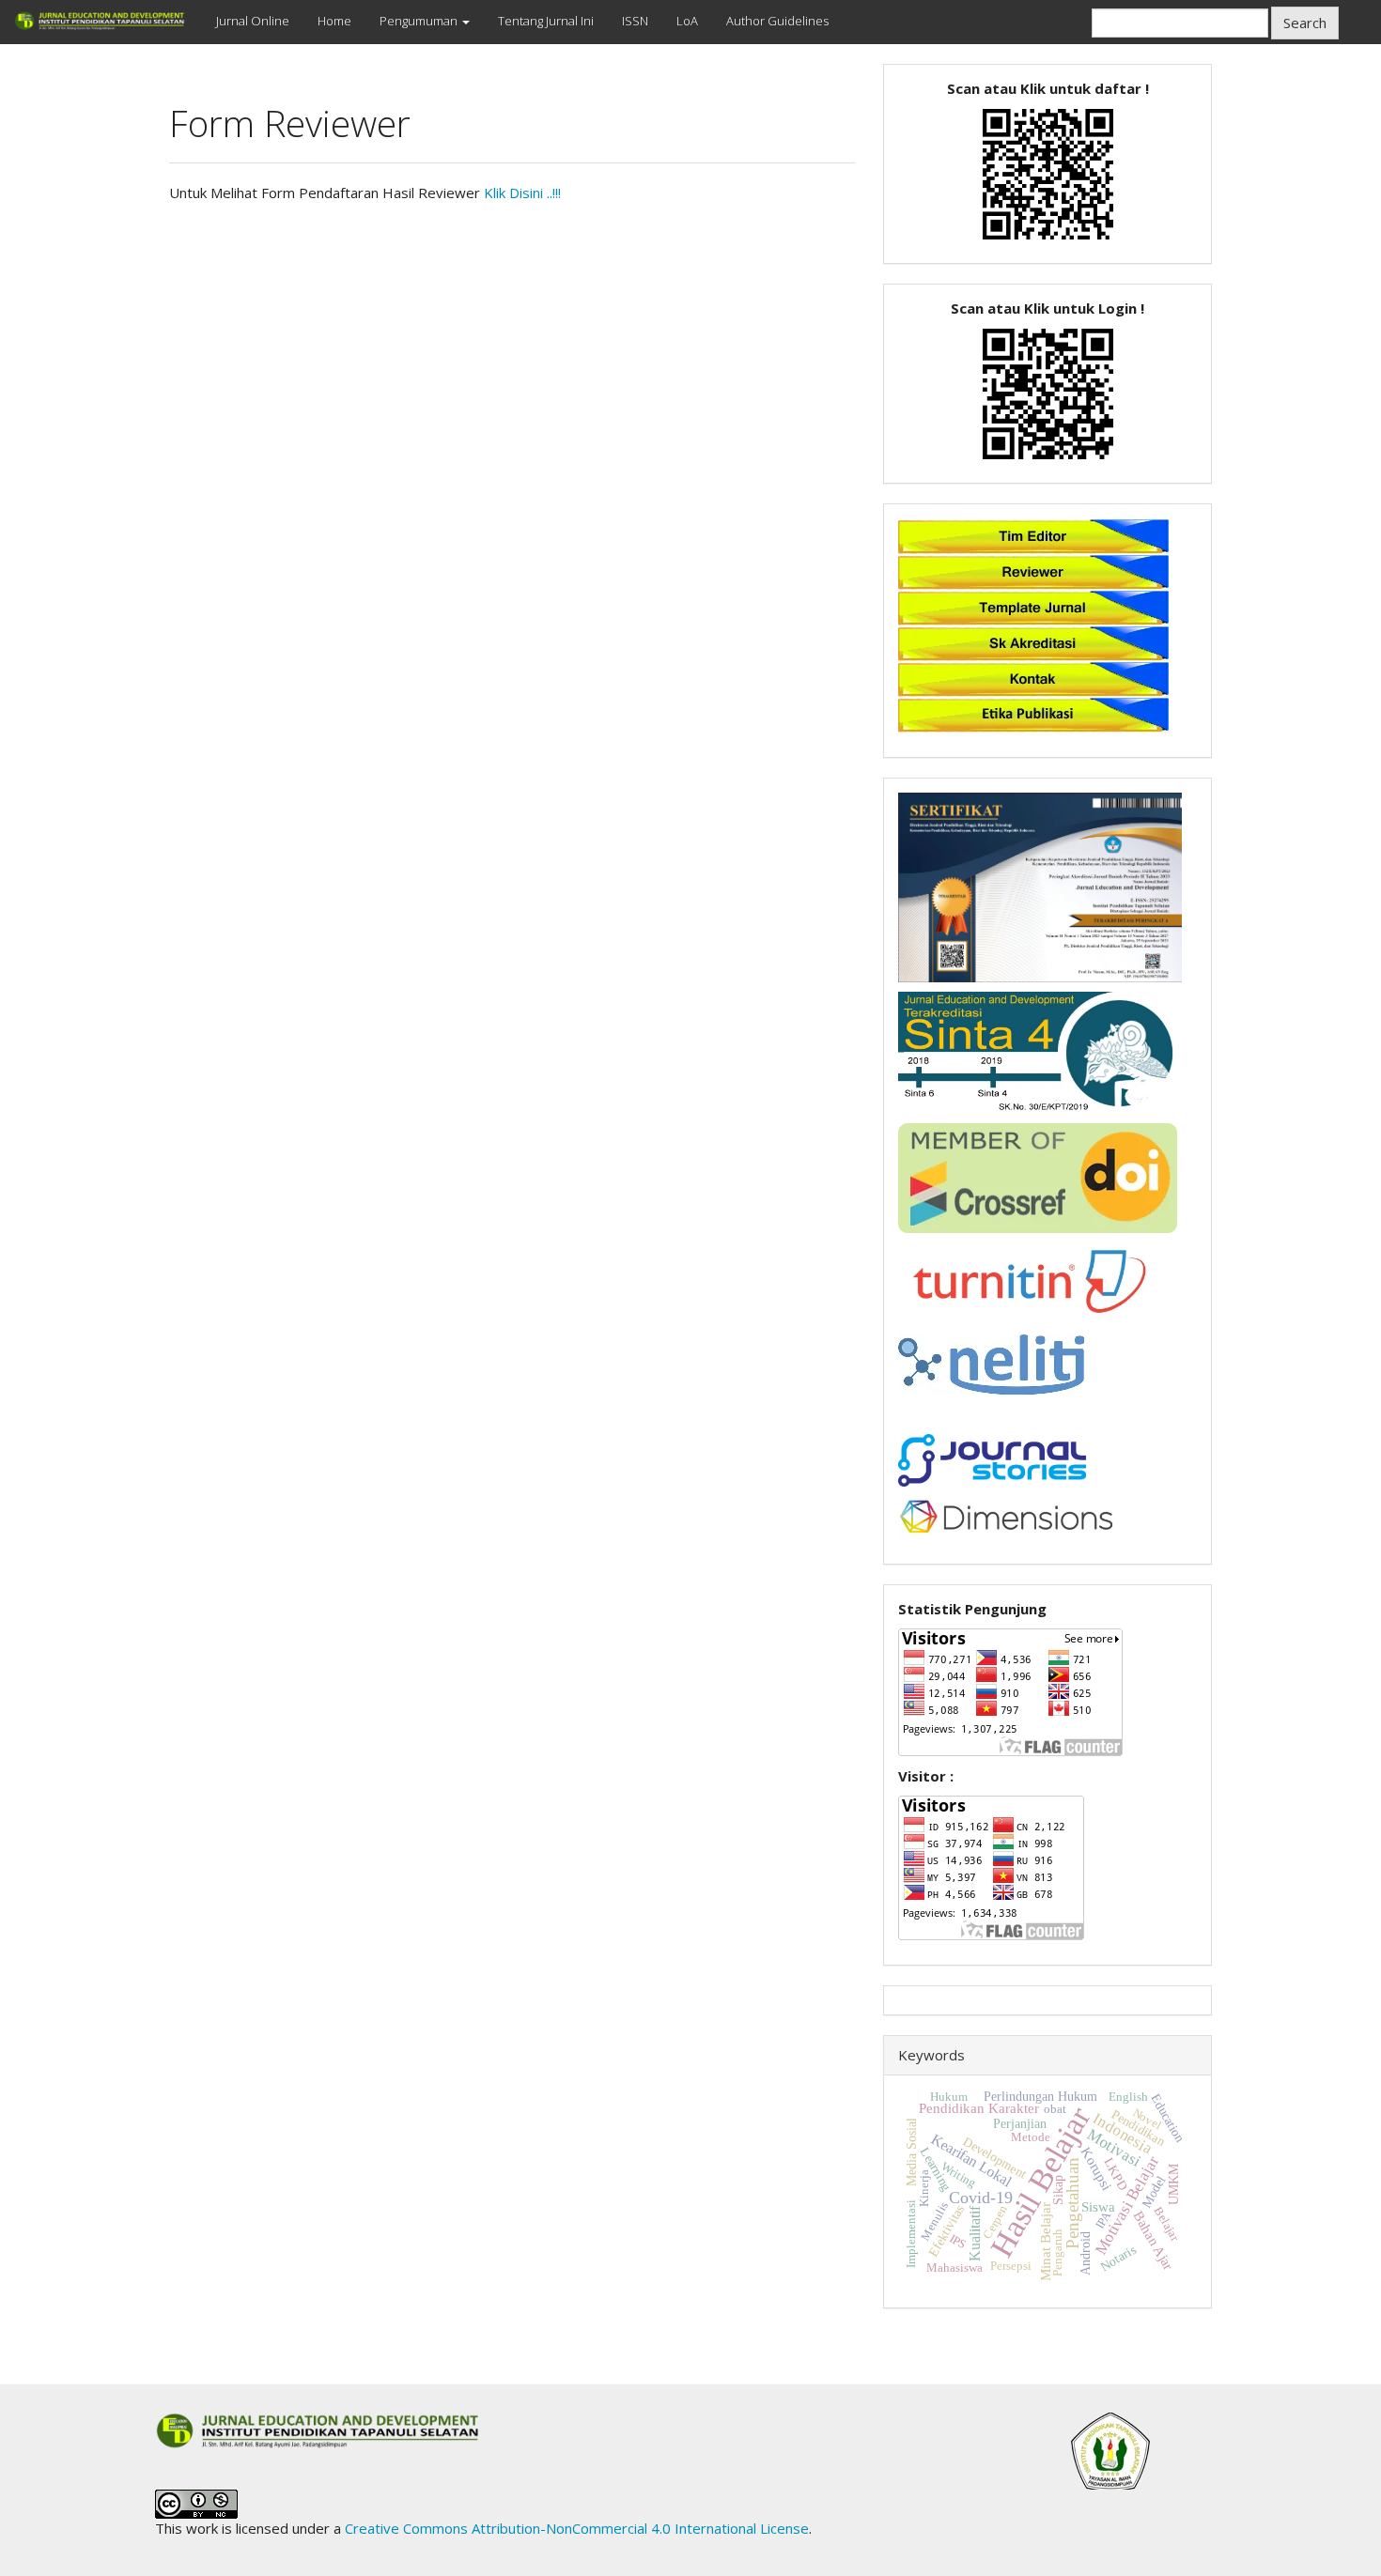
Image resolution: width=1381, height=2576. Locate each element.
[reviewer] (1033, 570)
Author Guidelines (777, 21)
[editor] (1033, 534)
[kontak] (1033, 677)
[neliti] (991, 1363)
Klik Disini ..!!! (522, 193)
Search (1305, 23)
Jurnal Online (253, 21)
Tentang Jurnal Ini (546, 21)
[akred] (1033, 641)
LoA (687, 21)
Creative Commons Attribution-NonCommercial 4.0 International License (577, 2528)
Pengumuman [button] (420, 21)
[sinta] (1040, 1051)
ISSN (635, 21)
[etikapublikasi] (1033, 713)
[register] (1048, 172)
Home (334, 21)
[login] (1048, 392)
